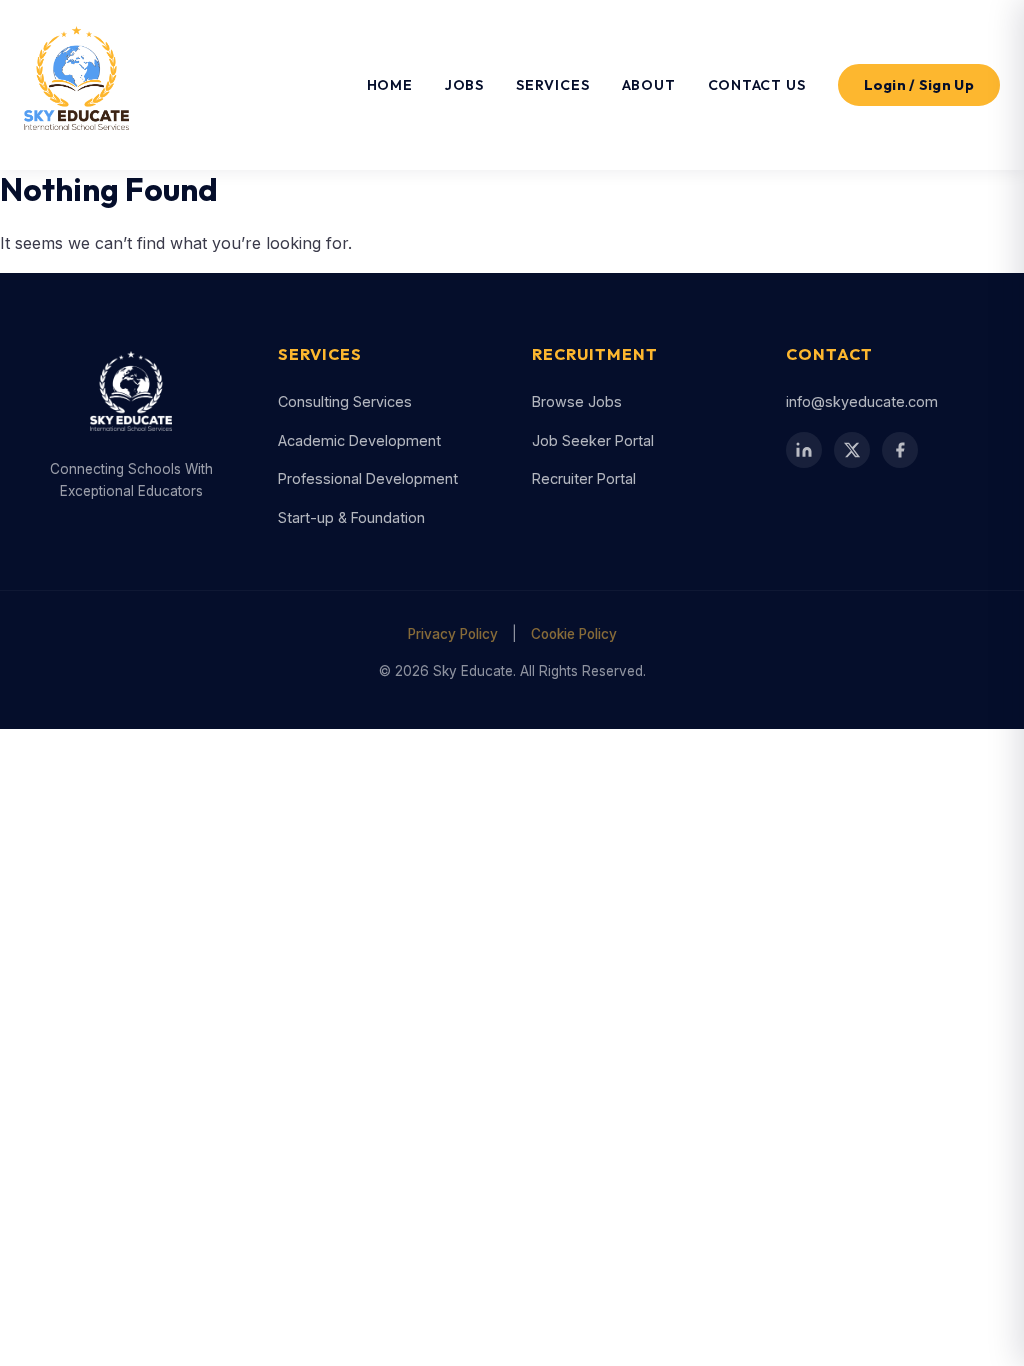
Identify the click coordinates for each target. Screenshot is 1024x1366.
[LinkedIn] (804, 450)
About (649, 85)
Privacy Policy (453, 634)
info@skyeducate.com (862, 401)
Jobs (464, 85)
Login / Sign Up (919, 85)
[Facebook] (900, 450)
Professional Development (368, 478)
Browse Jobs (577, 401)
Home (390, 85)
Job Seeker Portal (593, 440)
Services (552, 85)
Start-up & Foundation (351, 517)
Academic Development (359, 440)
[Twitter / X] (852, 450)
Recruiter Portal (584, 478)
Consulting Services (345, 401)
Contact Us (757, 85)
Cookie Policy (574, 634)
